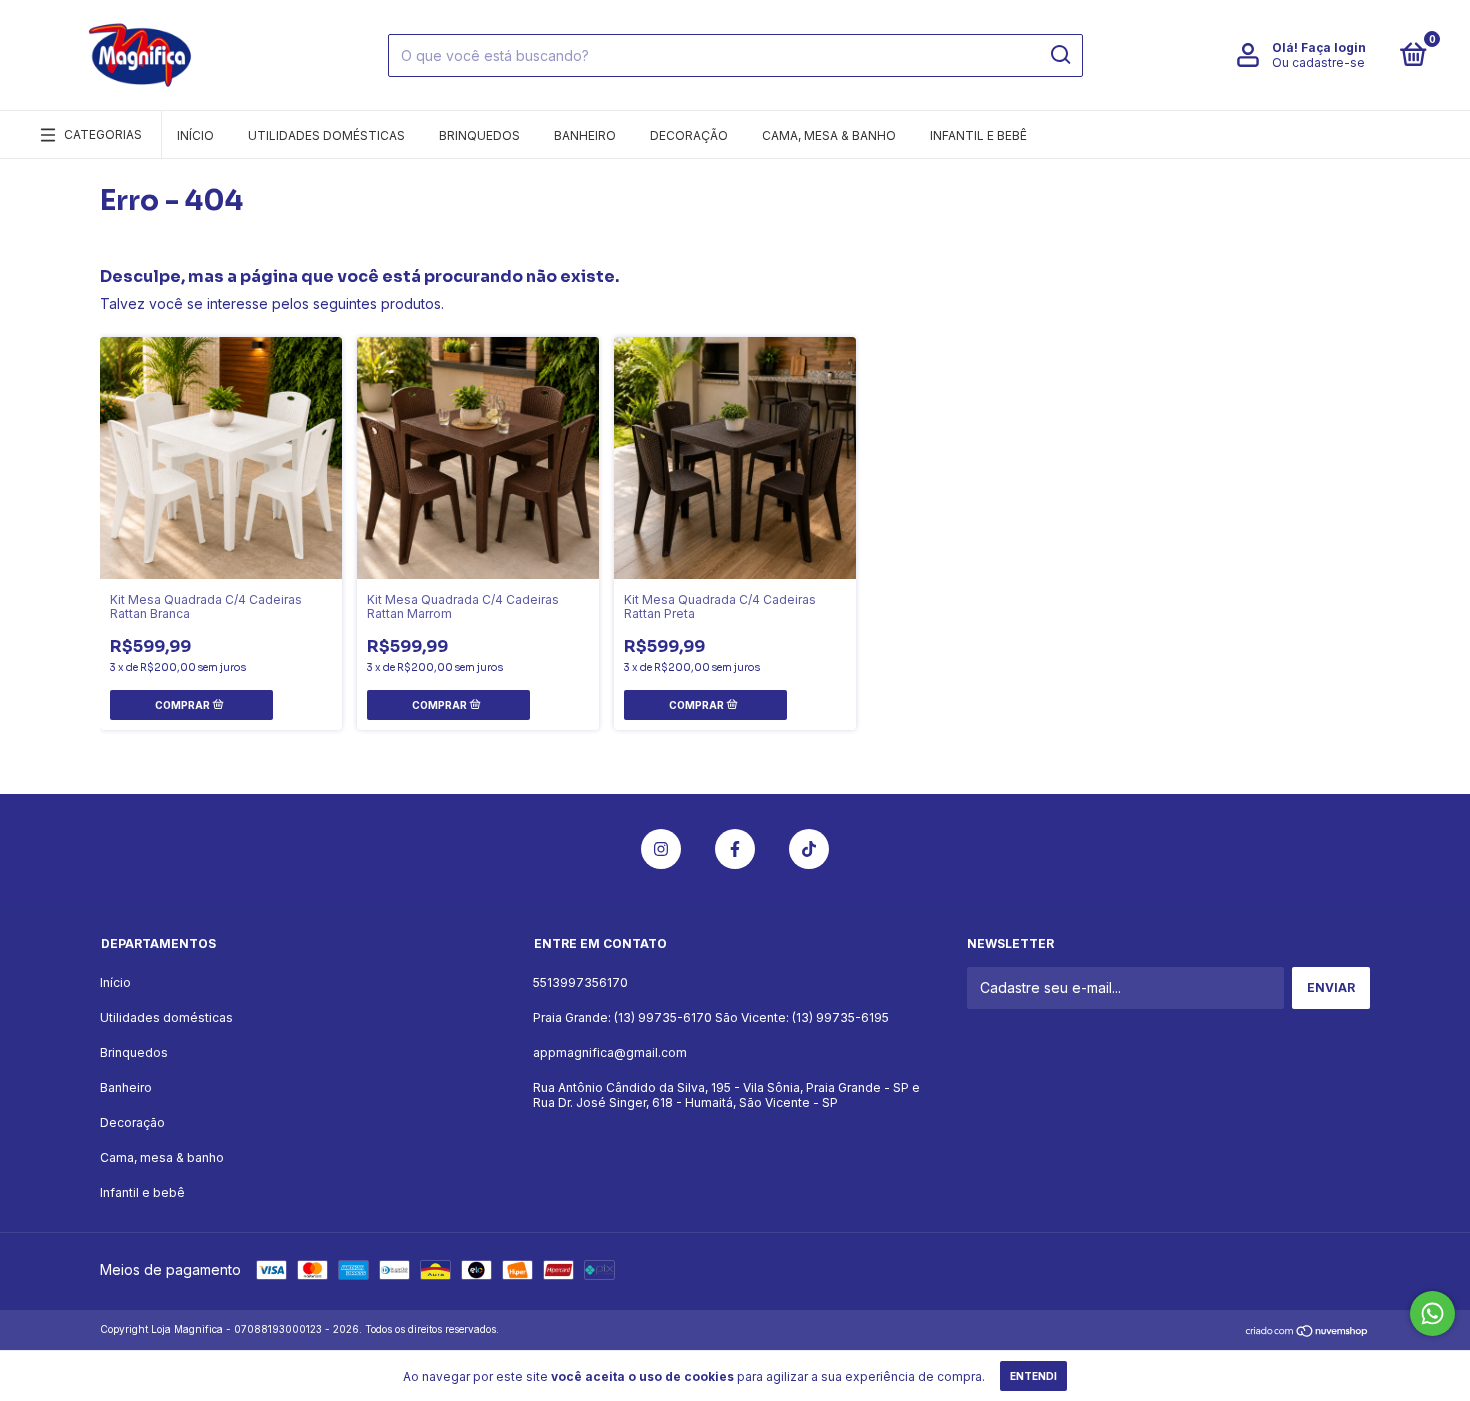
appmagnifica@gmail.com (610, 1052)
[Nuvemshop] (1307, 1331)
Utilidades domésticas (326, 135)
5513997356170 (580, 982)
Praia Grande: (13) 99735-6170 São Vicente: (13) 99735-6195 (711, 1017)
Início (195, 135)
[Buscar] (1059, 55)
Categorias (103, 134)
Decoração (689, 135)
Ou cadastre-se (1318, 62)
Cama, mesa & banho (829, 135)
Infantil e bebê (978, 135)
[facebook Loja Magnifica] (735, 849)
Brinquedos (479, 135)
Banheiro (585, 135)
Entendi (1033, 1376)
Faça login (1333, 47)
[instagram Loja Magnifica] (661, 849)
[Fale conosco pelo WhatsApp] (1432, 1313)
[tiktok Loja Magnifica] (809, 849)
